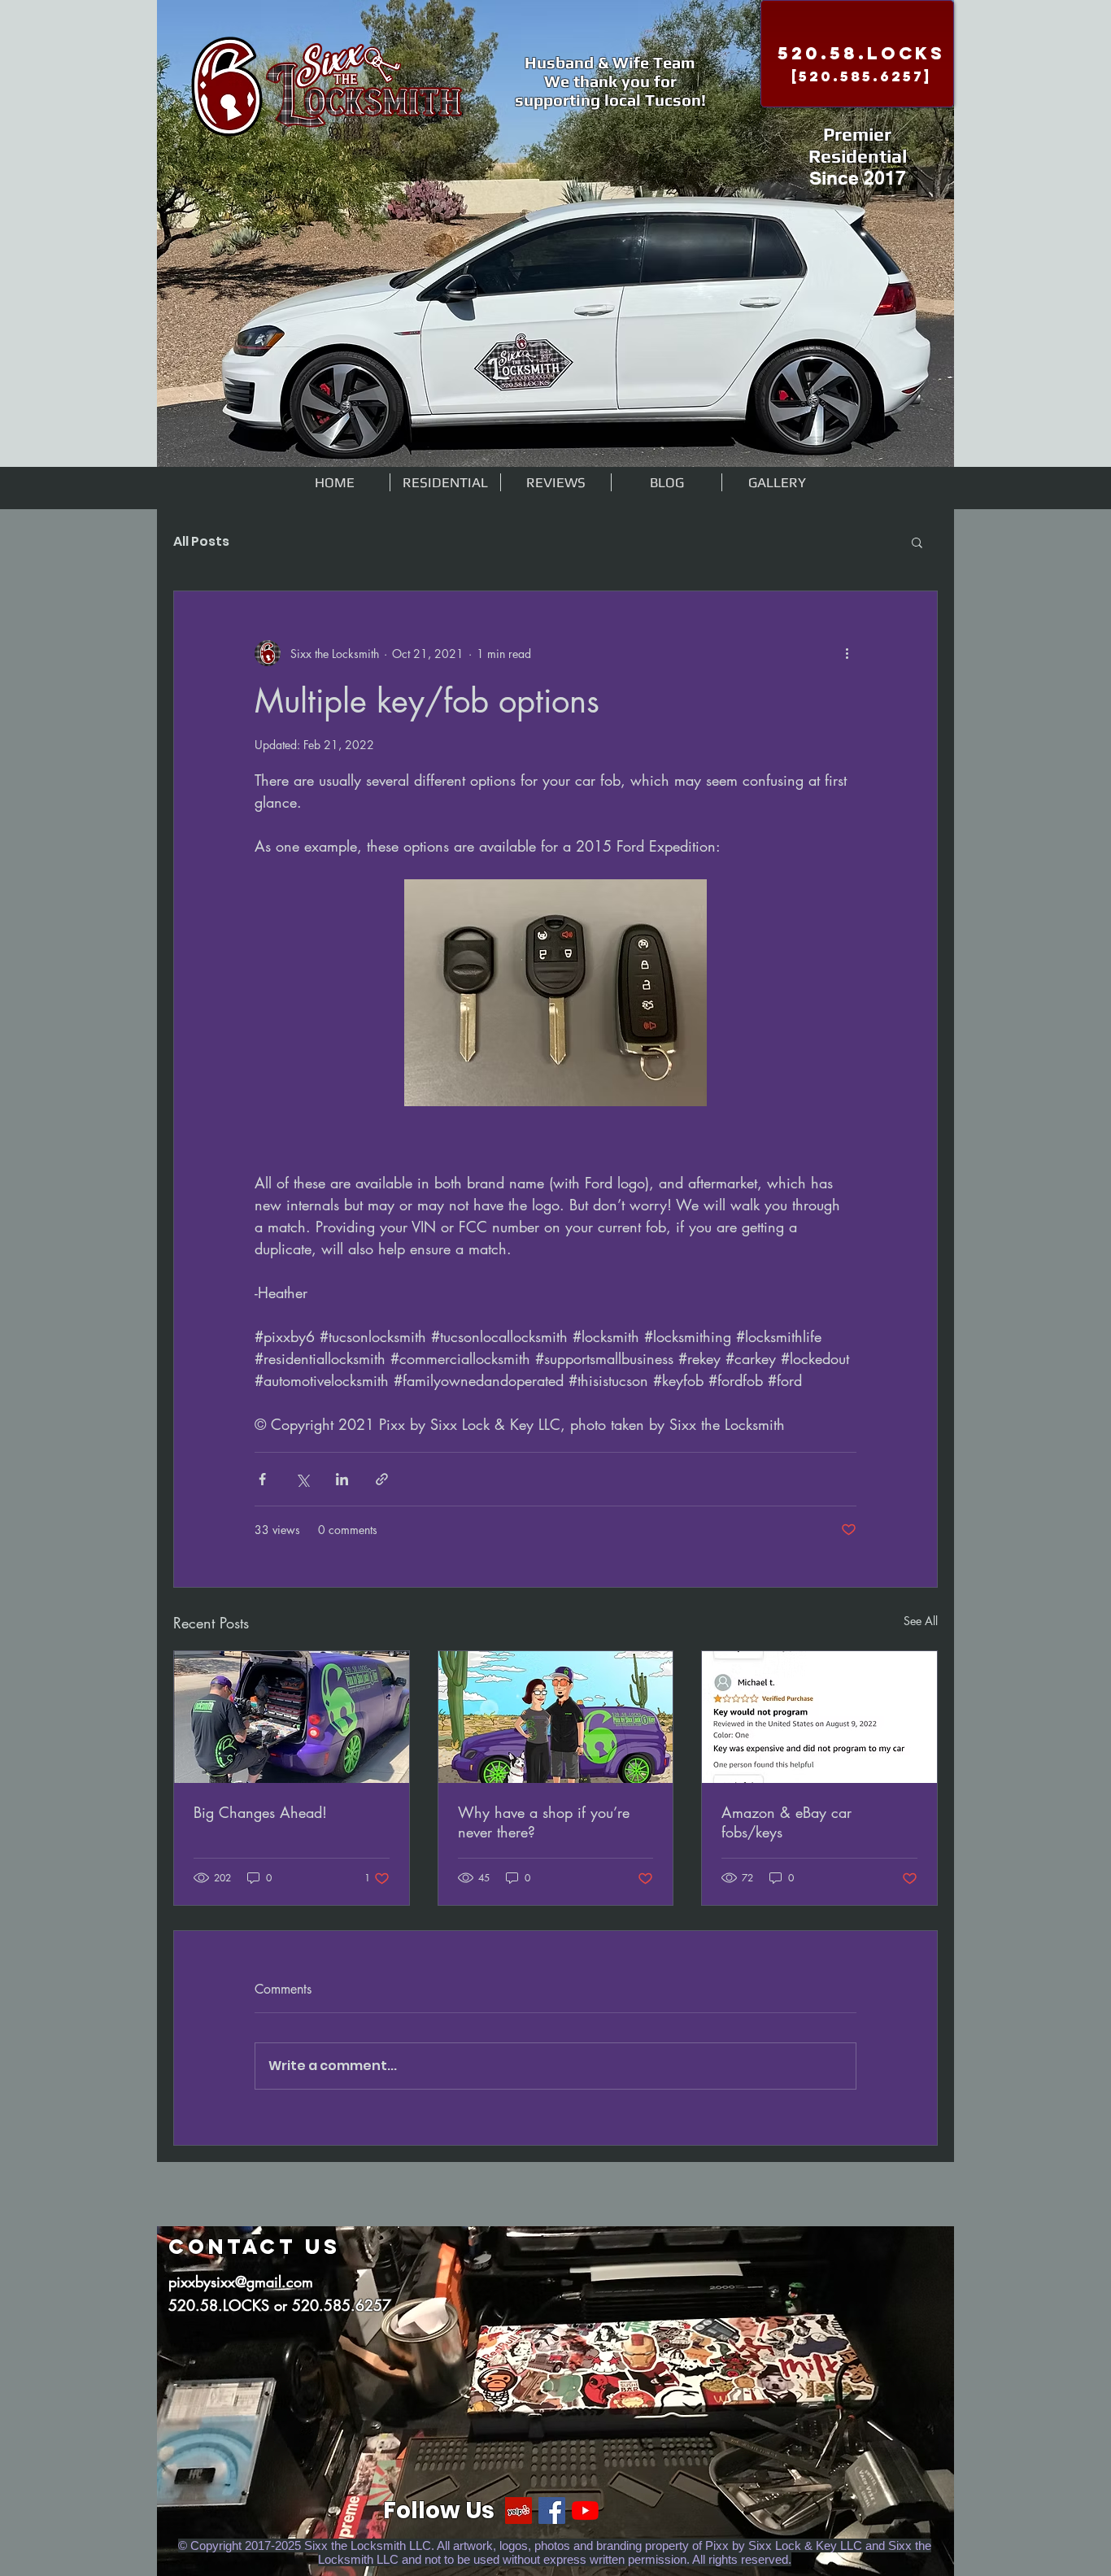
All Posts (201, 542)
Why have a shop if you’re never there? (544, 1822)
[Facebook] (552, 2511)
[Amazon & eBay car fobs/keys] (819, 1717)
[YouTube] (585, 2511)
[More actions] (847, 653)
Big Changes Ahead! (260, 1812)
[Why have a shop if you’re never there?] (556, 1717)
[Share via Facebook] (262, 1479)
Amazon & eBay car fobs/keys (786, 1822)
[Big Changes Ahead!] (292, 1717)
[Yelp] (518, 2511)
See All (921, 1621)
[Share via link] (382, 1479)
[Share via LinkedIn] (342, 1479)
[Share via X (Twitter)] (302, 1479)
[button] (917, 542)
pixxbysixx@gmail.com (241, 2282)
